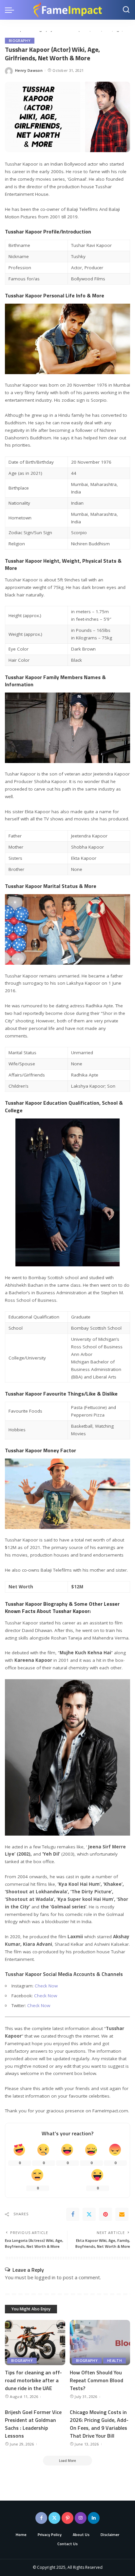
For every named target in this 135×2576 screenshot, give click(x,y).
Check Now (46, 1986)
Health (115, 2361)
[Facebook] (73, 2214)
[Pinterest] (106, 2214)
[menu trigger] (11, 10)
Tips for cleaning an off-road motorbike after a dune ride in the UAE (33, 2380)
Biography (20, 41)
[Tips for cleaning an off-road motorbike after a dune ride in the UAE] (35, 2343)
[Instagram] (81, 2518)
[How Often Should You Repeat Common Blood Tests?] (100, 2343)
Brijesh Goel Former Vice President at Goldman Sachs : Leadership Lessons (33, 2424)
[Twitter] (89, 2214)
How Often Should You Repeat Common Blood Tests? (96, 2380)
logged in (45, 2277)
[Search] (126, 10)
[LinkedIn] (94, 2518)
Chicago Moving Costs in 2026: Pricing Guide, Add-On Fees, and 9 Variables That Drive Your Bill (99, 2424)
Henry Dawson (29, 70)
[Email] (122, 2214)
